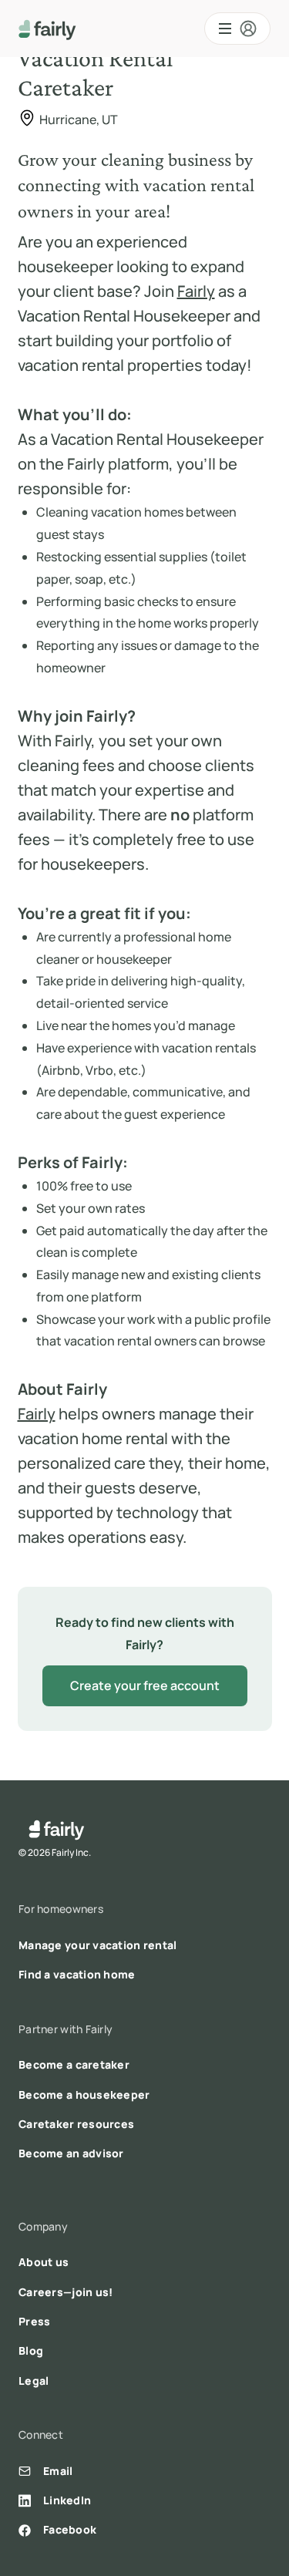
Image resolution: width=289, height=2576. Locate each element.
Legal (34, 2381)
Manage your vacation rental (98, 1945)
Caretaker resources (76, 2124)
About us (44, 2262)
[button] (237, 29)
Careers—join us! (66, 2292)
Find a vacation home (77, 1974)
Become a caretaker (74, 2064)
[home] (47, 29)
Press (34, 2321)
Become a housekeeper (84, 2094)
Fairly (196, 291)
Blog (31, 2350)
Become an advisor (71, 2153)
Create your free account (145, 1685)
